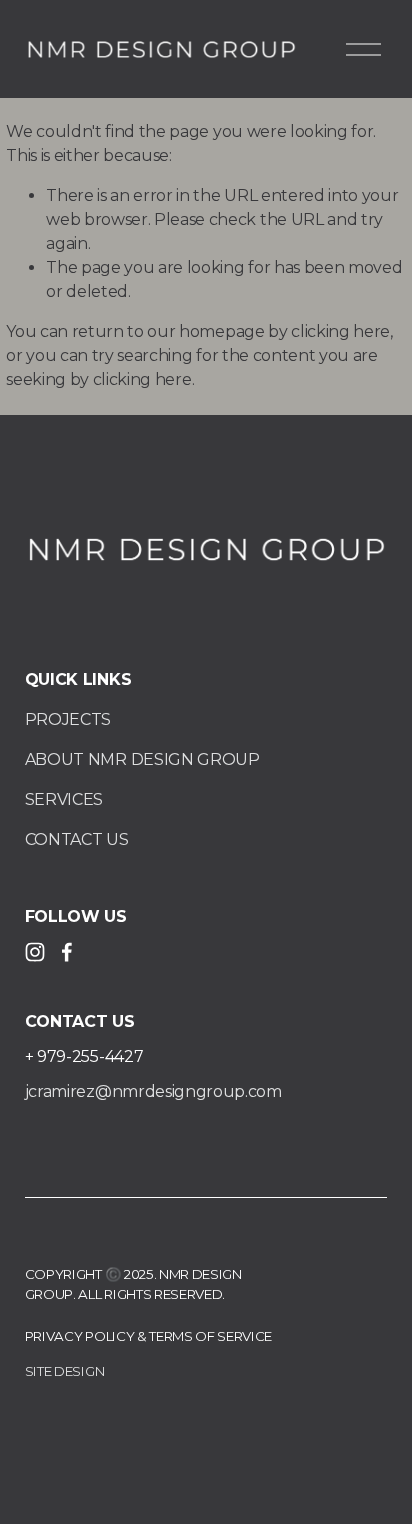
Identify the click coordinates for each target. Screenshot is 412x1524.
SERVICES (64, 799)
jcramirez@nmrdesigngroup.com (153, 1091)
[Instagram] (35, 952)
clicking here (340, 331)
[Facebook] (67, 952)
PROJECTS (68, 719)
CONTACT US (77, 839)
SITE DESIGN (64, 1371)
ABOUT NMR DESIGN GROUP (142, 759)
